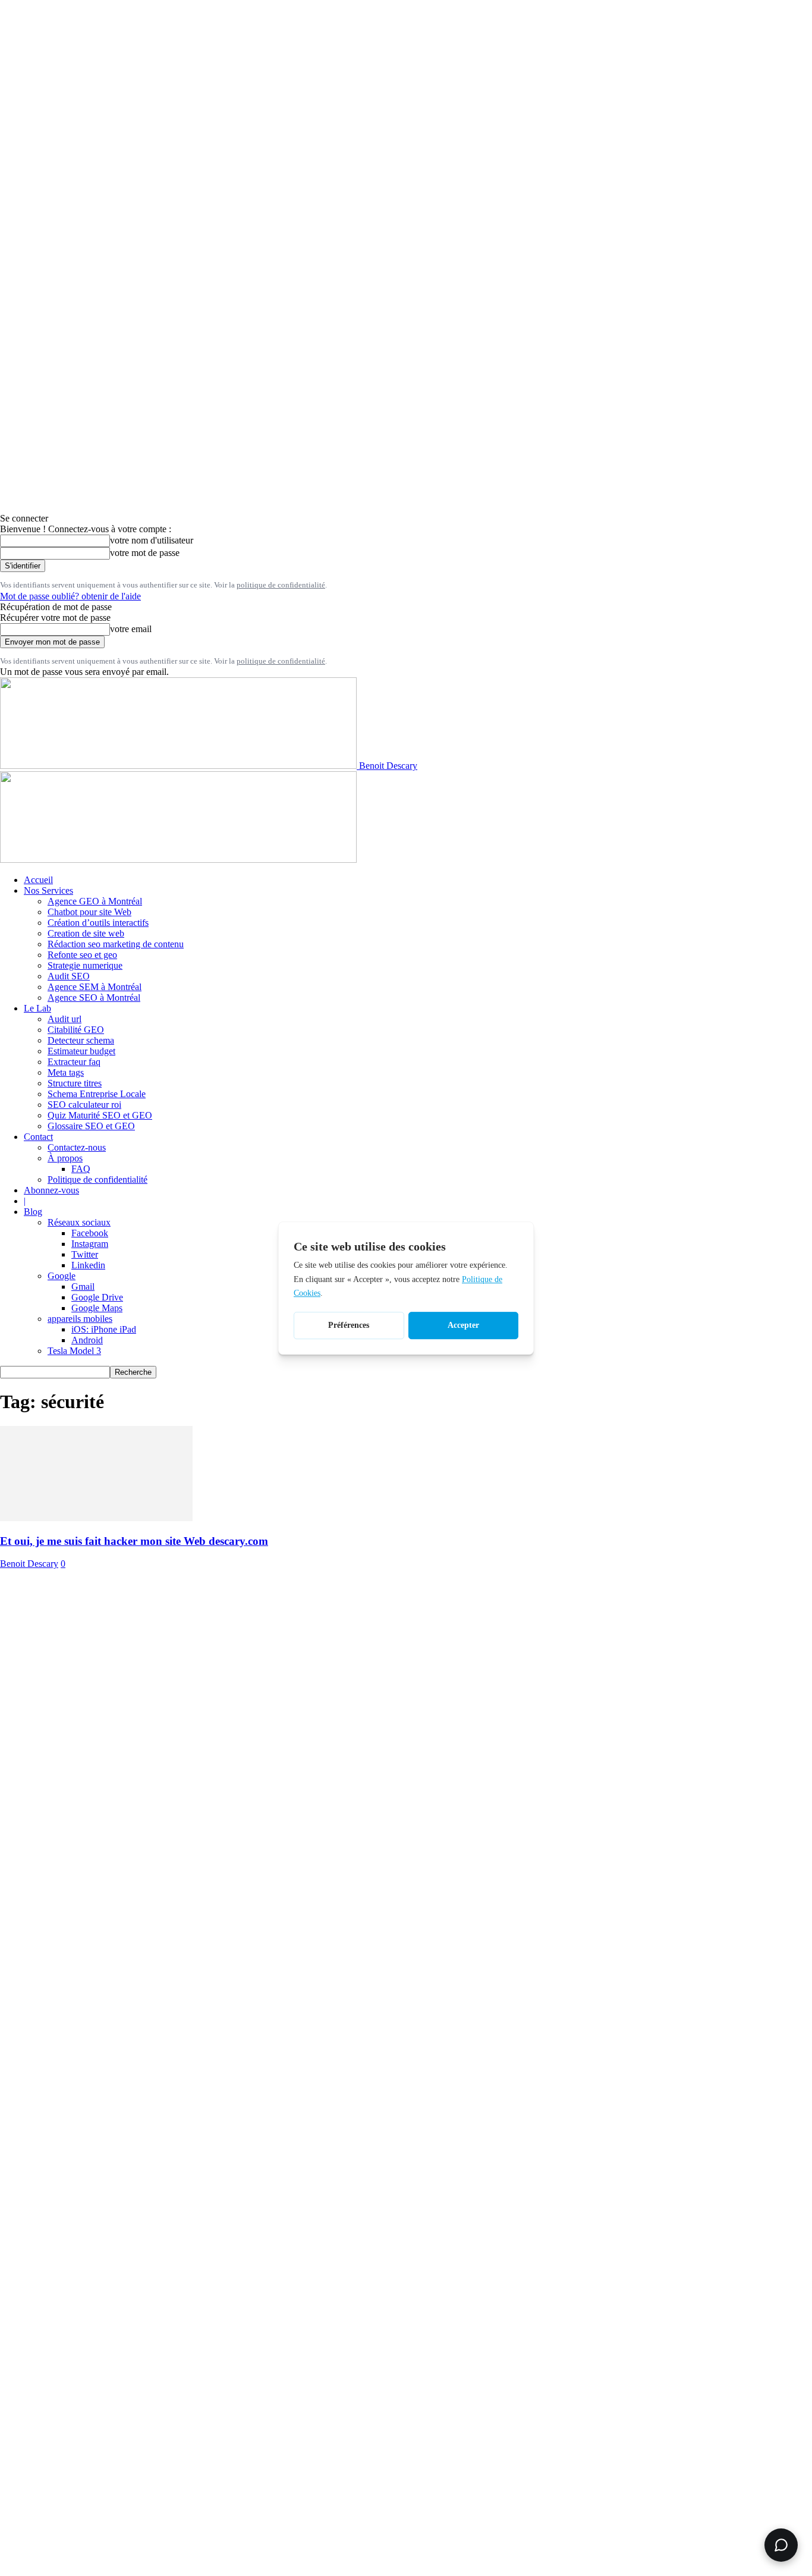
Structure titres (75, 1083)
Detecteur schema (81, 1040)
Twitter (85, 1254)
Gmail (83, 1287)
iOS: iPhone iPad (104, 1329)
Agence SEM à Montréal (95, 987)
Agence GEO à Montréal (95, 901)
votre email (131, 629)
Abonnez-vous (51, 1190)
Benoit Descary (29, 1564)
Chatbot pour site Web (89, 912)
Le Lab (37, 1008)
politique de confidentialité (281, 585)
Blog (33, 1212)
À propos (65, 1158)
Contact (38, 1137)
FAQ (81, 1169)
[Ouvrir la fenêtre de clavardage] (781, 2545)
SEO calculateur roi (84, 1105)
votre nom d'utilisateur (152, 540)
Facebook (90, 1233)
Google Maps (97, 1308)
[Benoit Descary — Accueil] (178, 860)
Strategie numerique (85, 965)
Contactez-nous (77, 1147)
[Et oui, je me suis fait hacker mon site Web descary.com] (96, 1518)
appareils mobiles (80, 1319)
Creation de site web (86, 933)
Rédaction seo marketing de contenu (116, 944)
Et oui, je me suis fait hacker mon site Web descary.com (134, 1541)
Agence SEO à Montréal (94, 998)
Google (62, 1276)
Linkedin (88, 1265)
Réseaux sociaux (79, 1222)
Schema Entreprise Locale (97, 1094)
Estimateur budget (81, 1051)
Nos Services (48, 890)
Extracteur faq (74, 1062)
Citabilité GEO (76, 1030)
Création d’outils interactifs (98, 923)
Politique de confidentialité (97, 1179)
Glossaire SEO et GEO (91, 1126)
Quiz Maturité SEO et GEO (100, 1115)
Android (87, 1340)
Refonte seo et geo (82, 955)
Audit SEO (69, 976)
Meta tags (66, 1072)
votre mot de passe (145, 553)
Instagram (90, 1244)
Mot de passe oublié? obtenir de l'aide (70, 596)
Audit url (64, 1019)
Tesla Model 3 (74, 1351)
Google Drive (97, 1297)
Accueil (38, 880)
